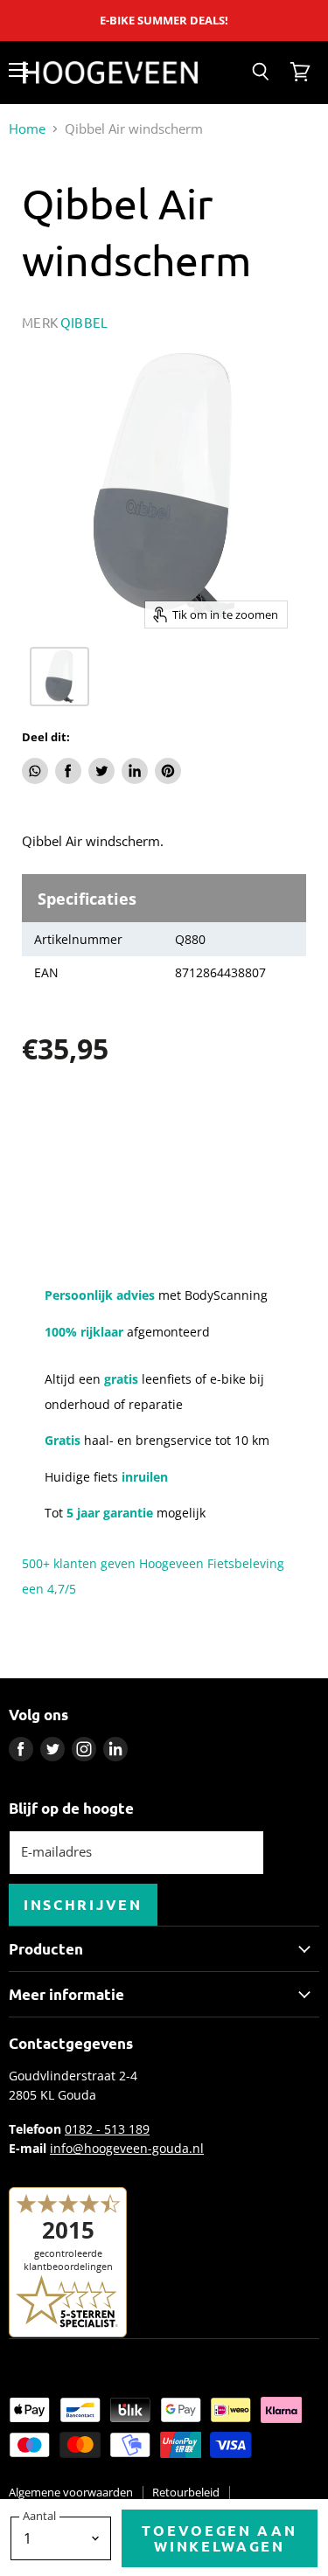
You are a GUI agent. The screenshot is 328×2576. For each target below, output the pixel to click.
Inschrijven (83, 1904)
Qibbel (84, 322)
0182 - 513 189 (107, 2129)
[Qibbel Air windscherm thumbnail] (59, 677)
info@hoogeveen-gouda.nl (127, 2148)
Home (27, 129)
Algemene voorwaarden (71, 2492)
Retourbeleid (186, 2492)
